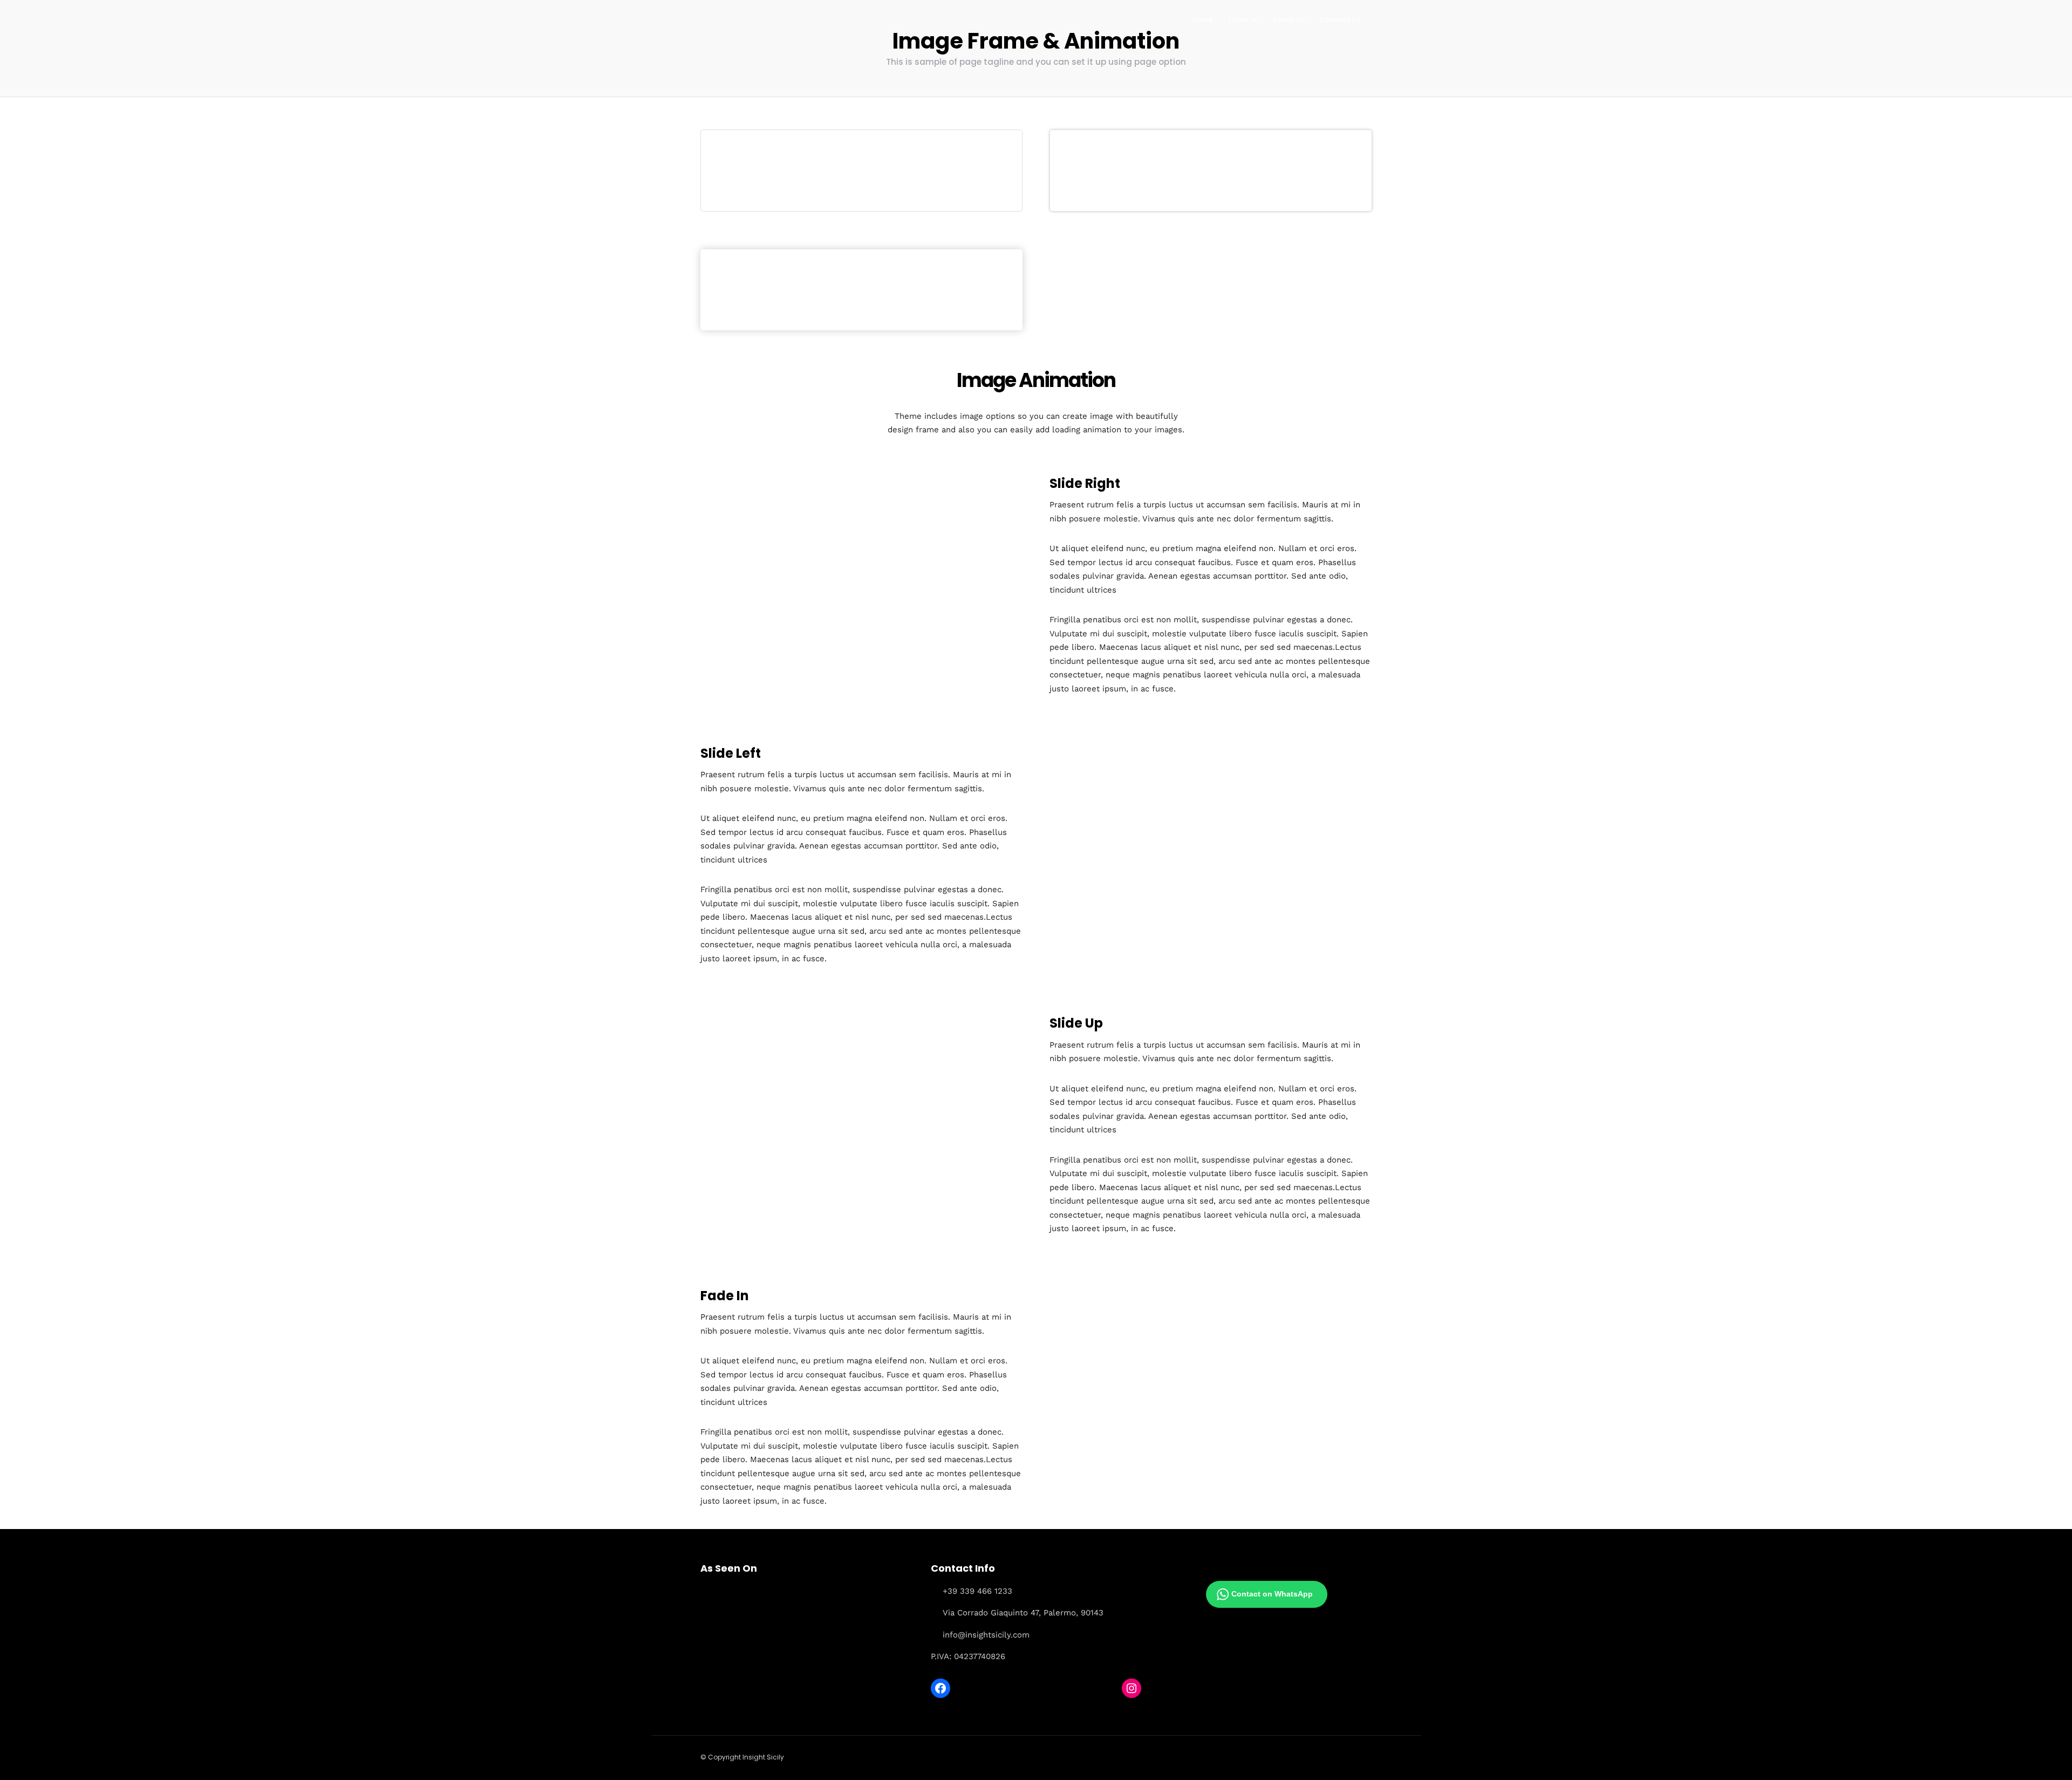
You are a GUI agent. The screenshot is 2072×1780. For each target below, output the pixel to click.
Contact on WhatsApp (1272, 1594)
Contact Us (1340, 20)
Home (1202, 20)
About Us (1289, 20)
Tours (1238, 20)
